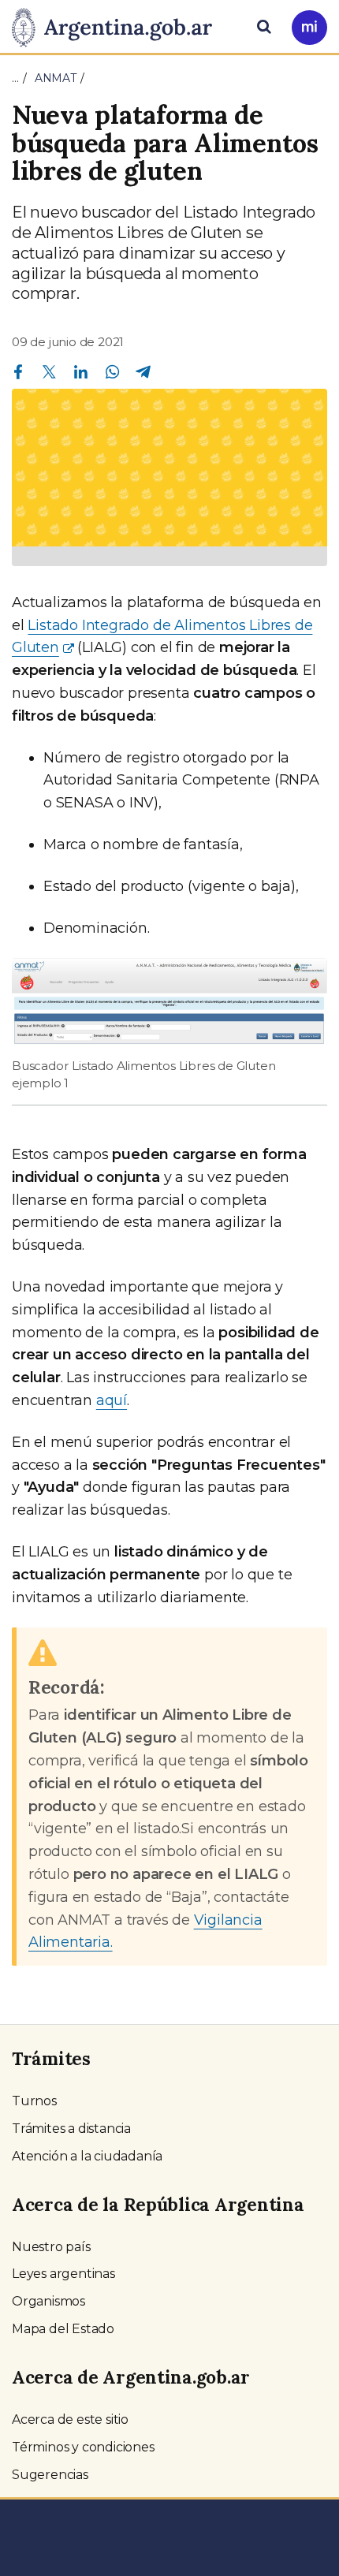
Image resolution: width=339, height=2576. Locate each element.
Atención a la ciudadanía (87, 2156)
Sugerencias (50, 2475)
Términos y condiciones (83, 2447)
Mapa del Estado (63, 2329)
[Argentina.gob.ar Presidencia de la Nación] (118, 25)
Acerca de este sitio (70, 2419)
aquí (112, 1400)
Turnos (34, 2101)
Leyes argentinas (63, 2274)
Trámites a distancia (71, 2129)
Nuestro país (51, 2247)
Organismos (48, 2301)
